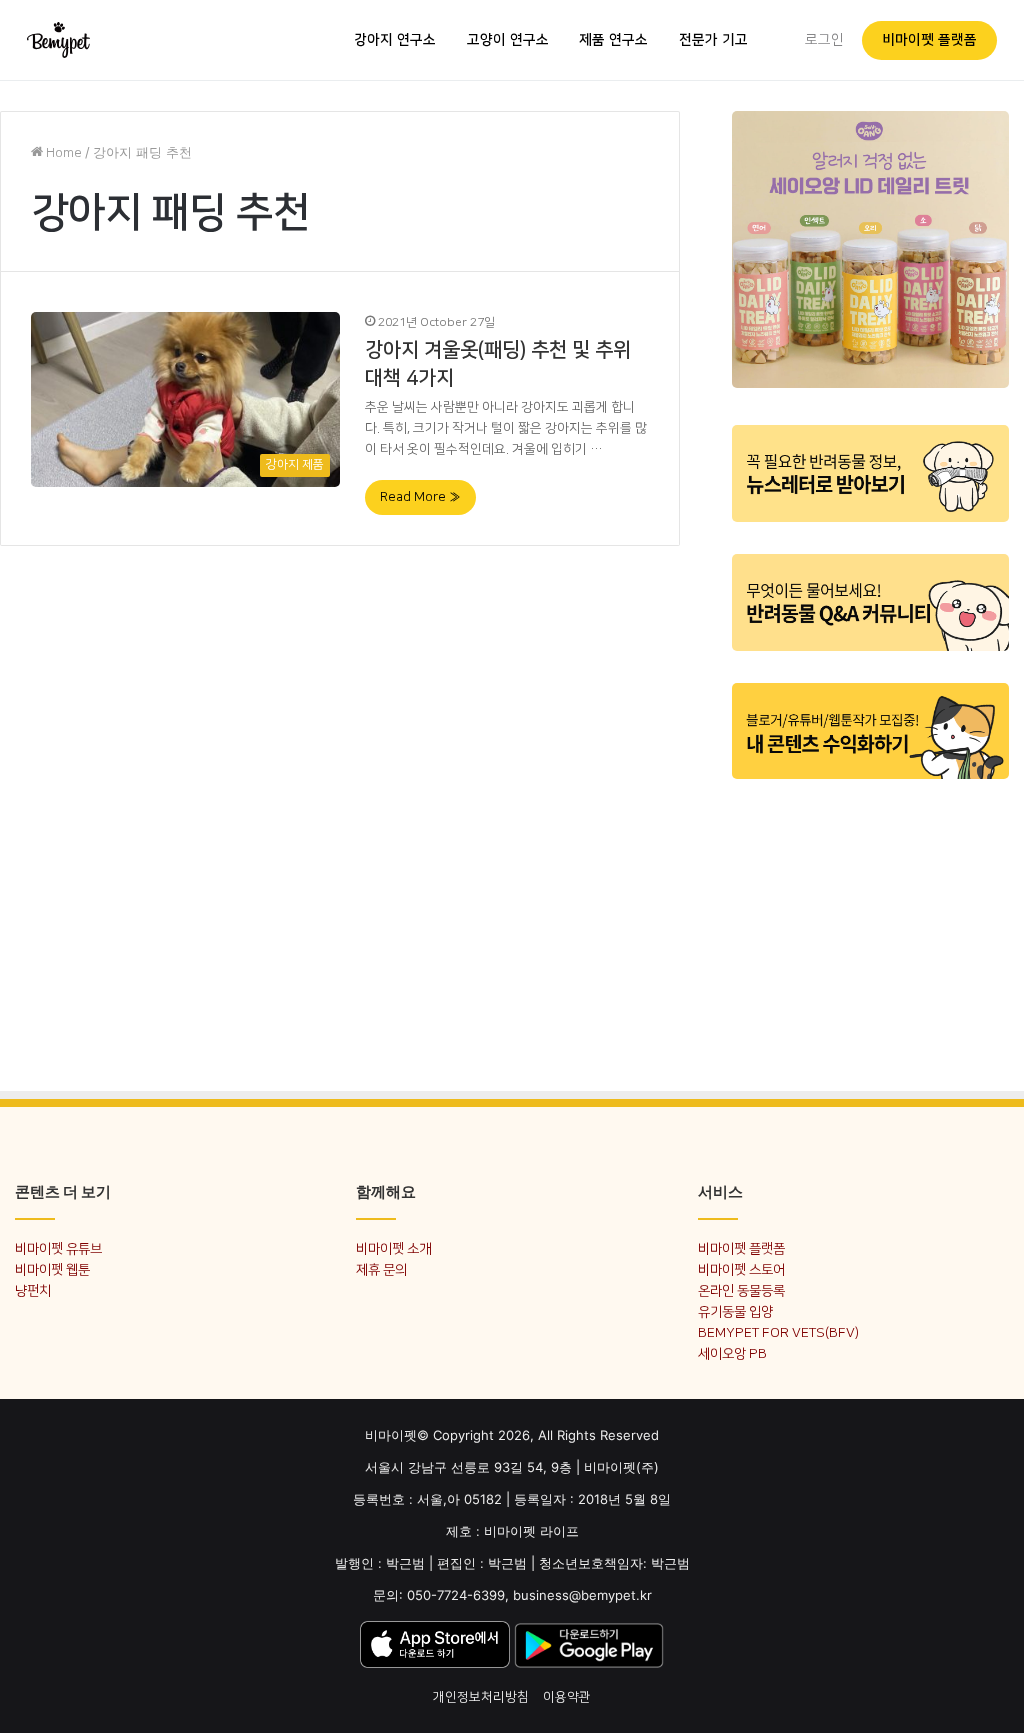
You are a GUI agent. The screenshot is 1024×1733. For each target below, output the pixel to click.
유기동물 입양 (735, 1311)
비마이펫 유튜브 (58, 1248)
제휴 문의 (381, 1269)
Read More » (420, 497)
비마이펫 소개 (393, 1248)
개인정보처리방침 (481, 1697)
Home (62, 153)
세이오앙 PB (732, 1353)
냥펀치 (33, 1290)
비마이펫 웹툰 (52, 1269)
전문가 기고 (713, 40)
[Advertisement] (870, 923)
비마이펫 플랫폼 (929, 40)
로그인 (824, 40)
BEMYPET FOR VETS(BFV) (778, 1332)
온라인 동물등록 (741, 1290)
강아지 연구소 (395, 40)
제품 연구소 (613, 40)
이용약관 (567, 1697)
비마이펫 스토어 (741, 1269)
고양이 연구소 (508, 40)
